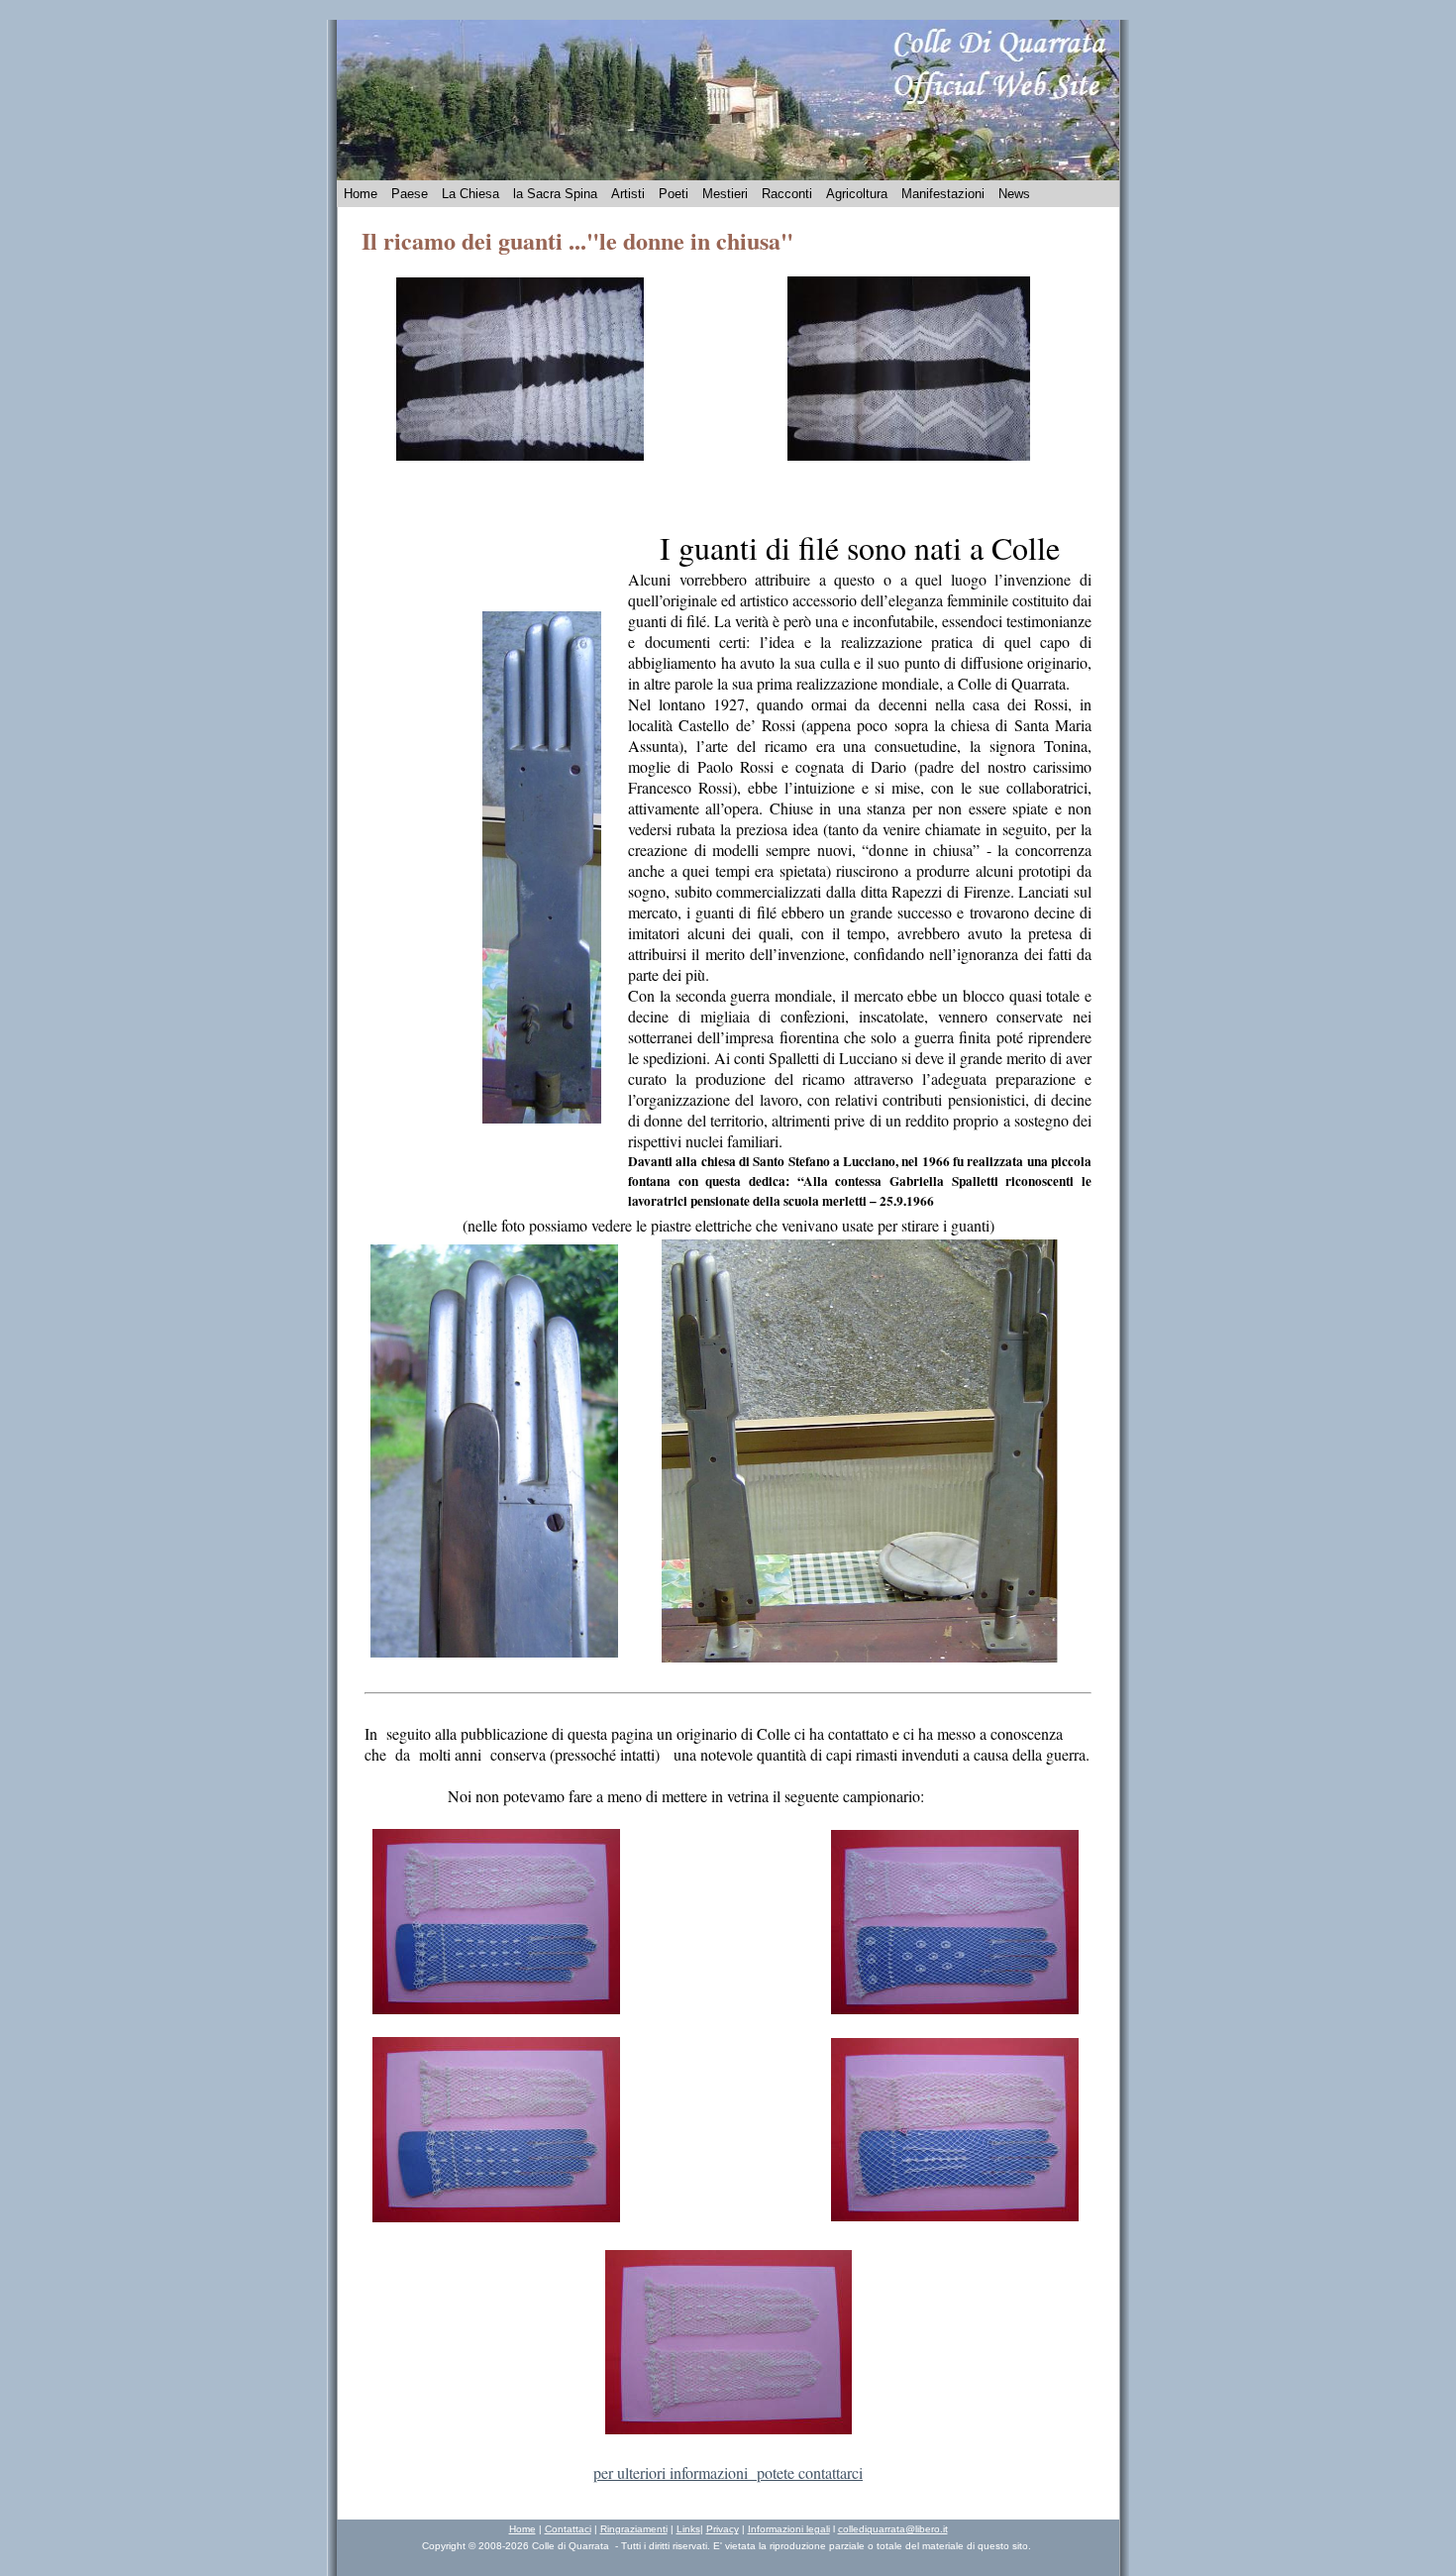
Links (688, 2529)
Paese (410, 194)
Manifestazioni (943, 194)
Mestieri (725, 194)
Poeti (674, 194)
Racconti (787, 194)
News (1014, 194)
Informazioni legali (789, 2529)
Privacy (723, 2529)
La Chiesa (470, 194)
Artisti (628, 194)
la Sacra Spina (555, 194)
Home (361, 194)
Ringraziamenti (634, 2529)
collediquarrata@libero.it (893, 2529)
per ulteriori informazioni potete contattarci (728, 2472)
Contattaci (568, 2529)
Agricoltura (857, 194)
